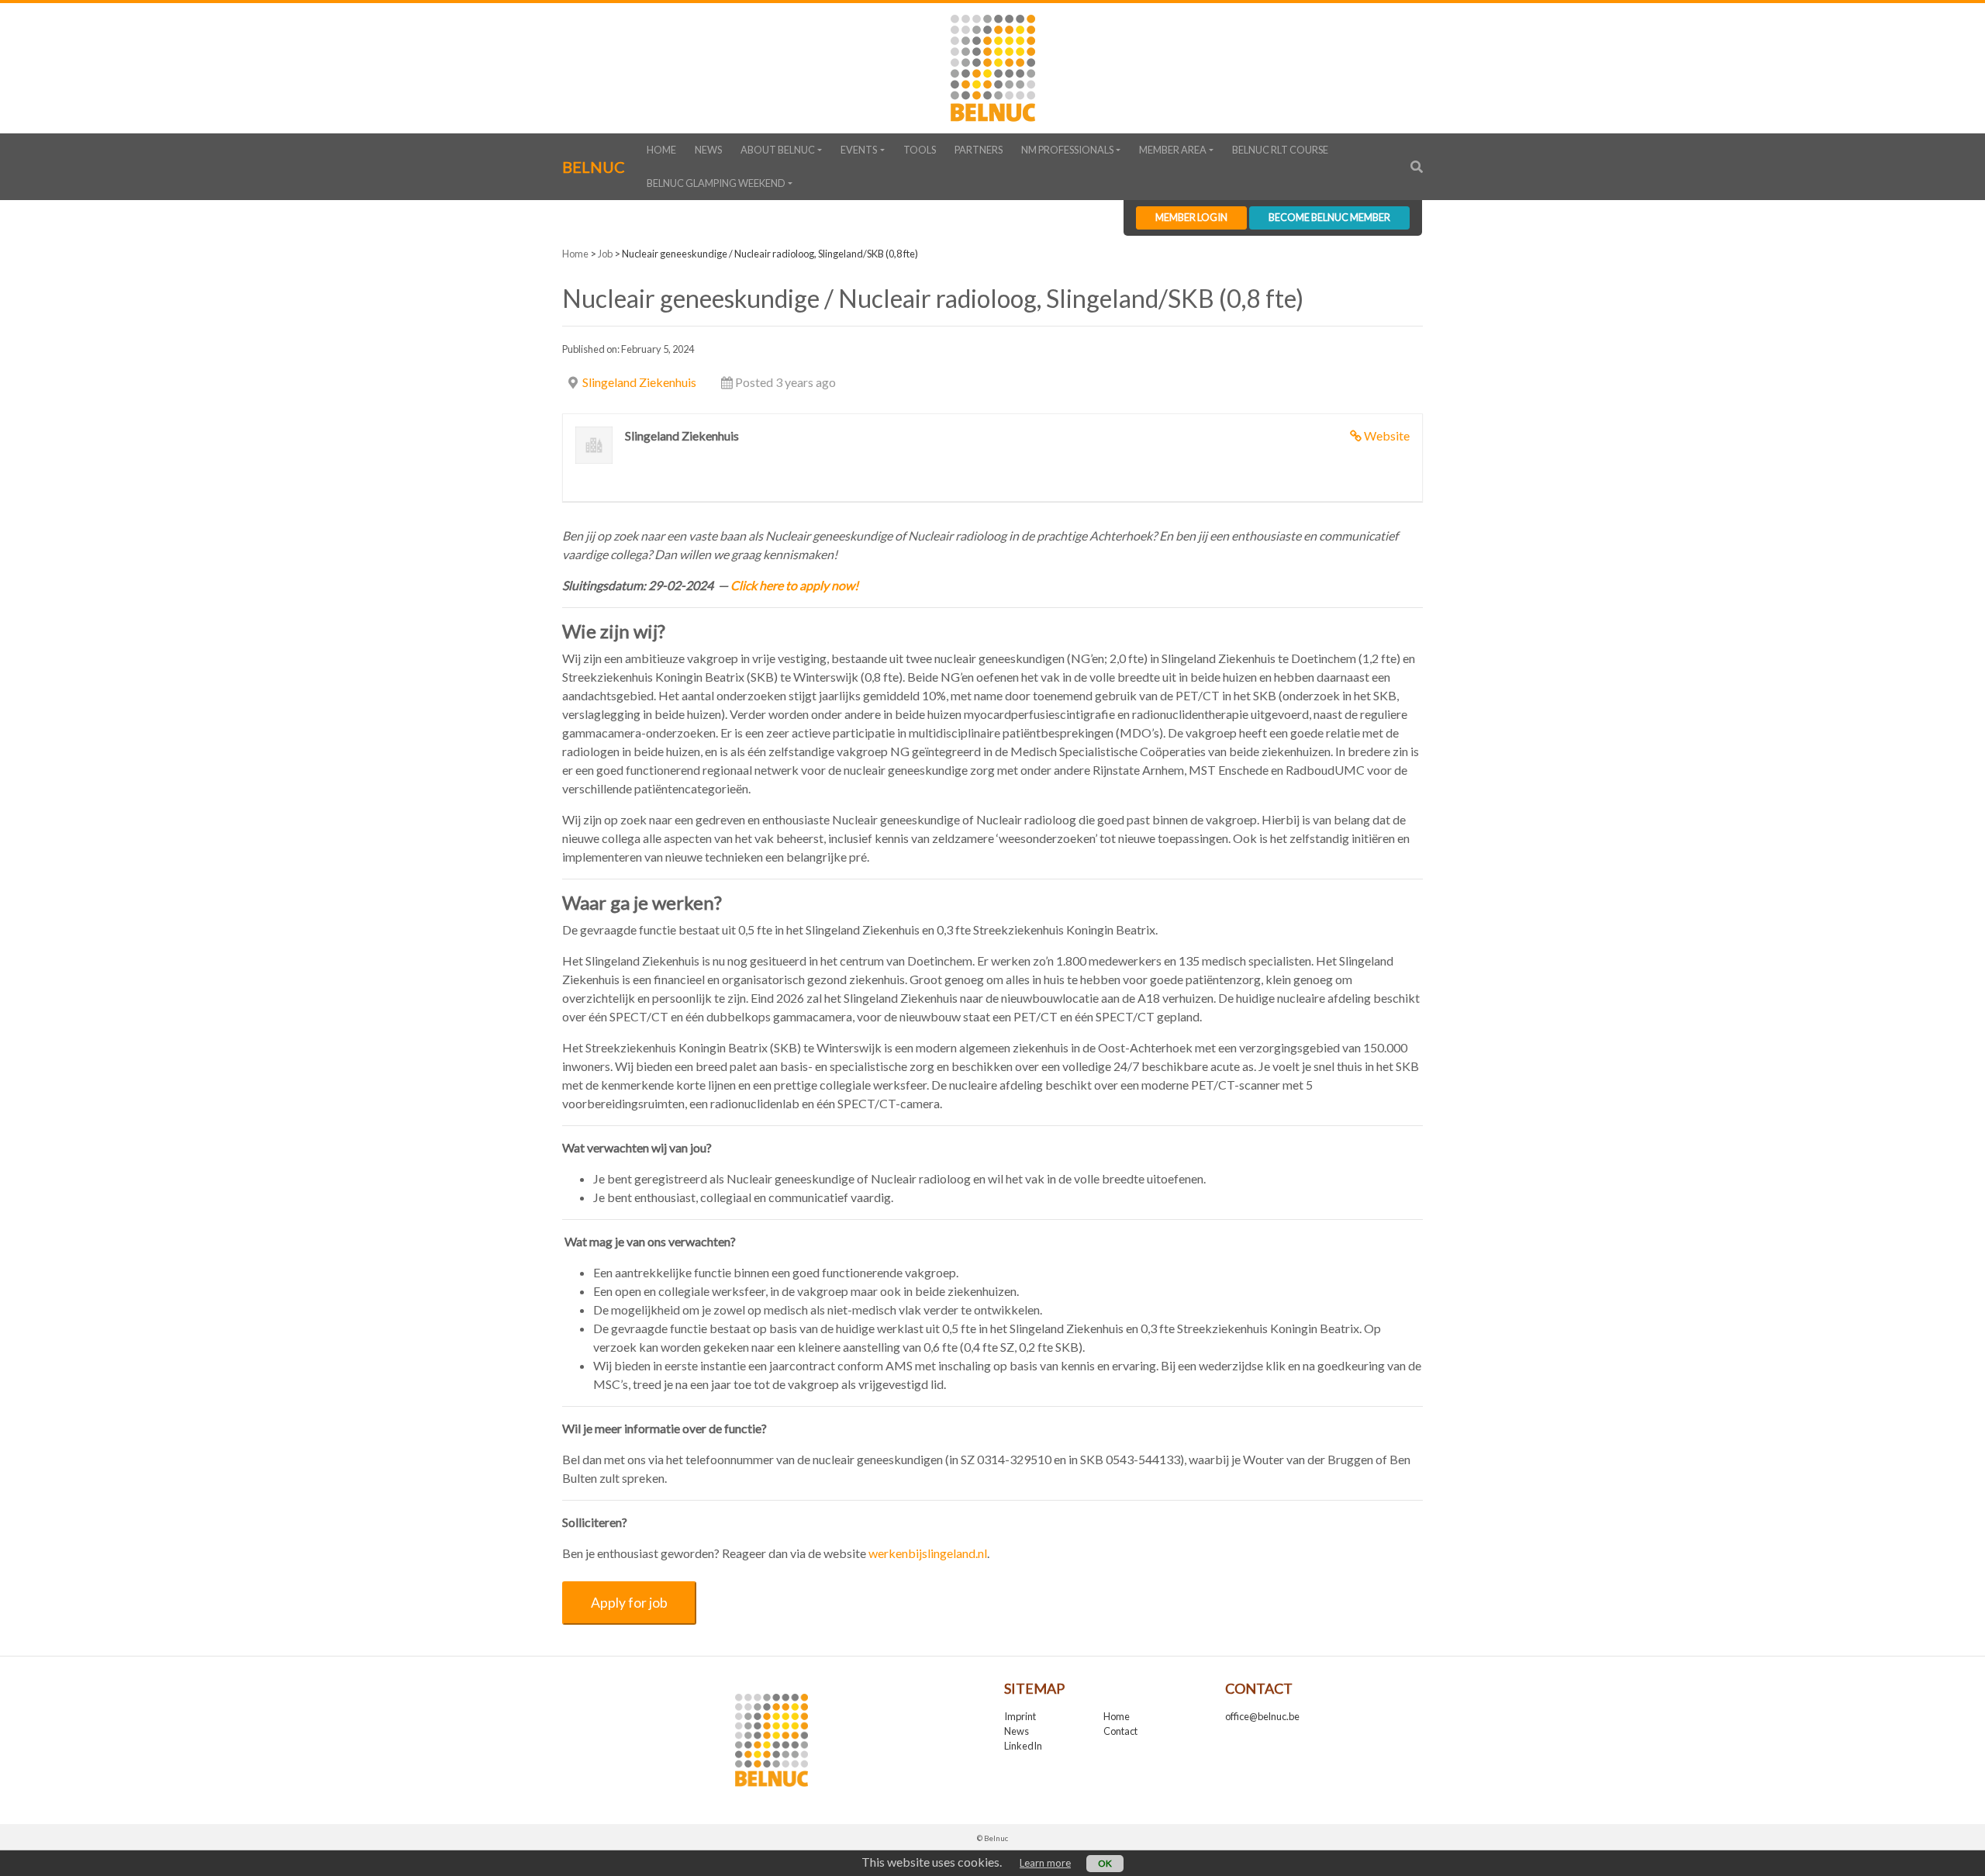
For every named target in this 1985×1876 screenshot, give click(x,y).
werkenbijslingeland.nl (928, 1553)
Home (661, 150)
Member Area (1173, 150)
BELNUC (594, 167)
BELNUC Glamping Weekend (716, 183)
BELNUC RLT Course (1280, 150)
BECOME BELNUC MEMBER (1329, 217)
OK (1105, 1863)
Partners (979, 150)
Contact (1120, 1731)
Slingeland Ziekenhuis (639, 382)
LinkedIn (1023, 1746)
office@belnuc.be (1262, 1716)
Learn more (1045, 1863)
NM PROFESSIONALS (1067, 150)
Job (605, 254)
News (708, 150)
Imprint (1020, 1716)
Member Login (1191, 217)
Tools (920, 150)
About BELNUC (778, 150)
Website (1387, 435)
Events (859, 150)
